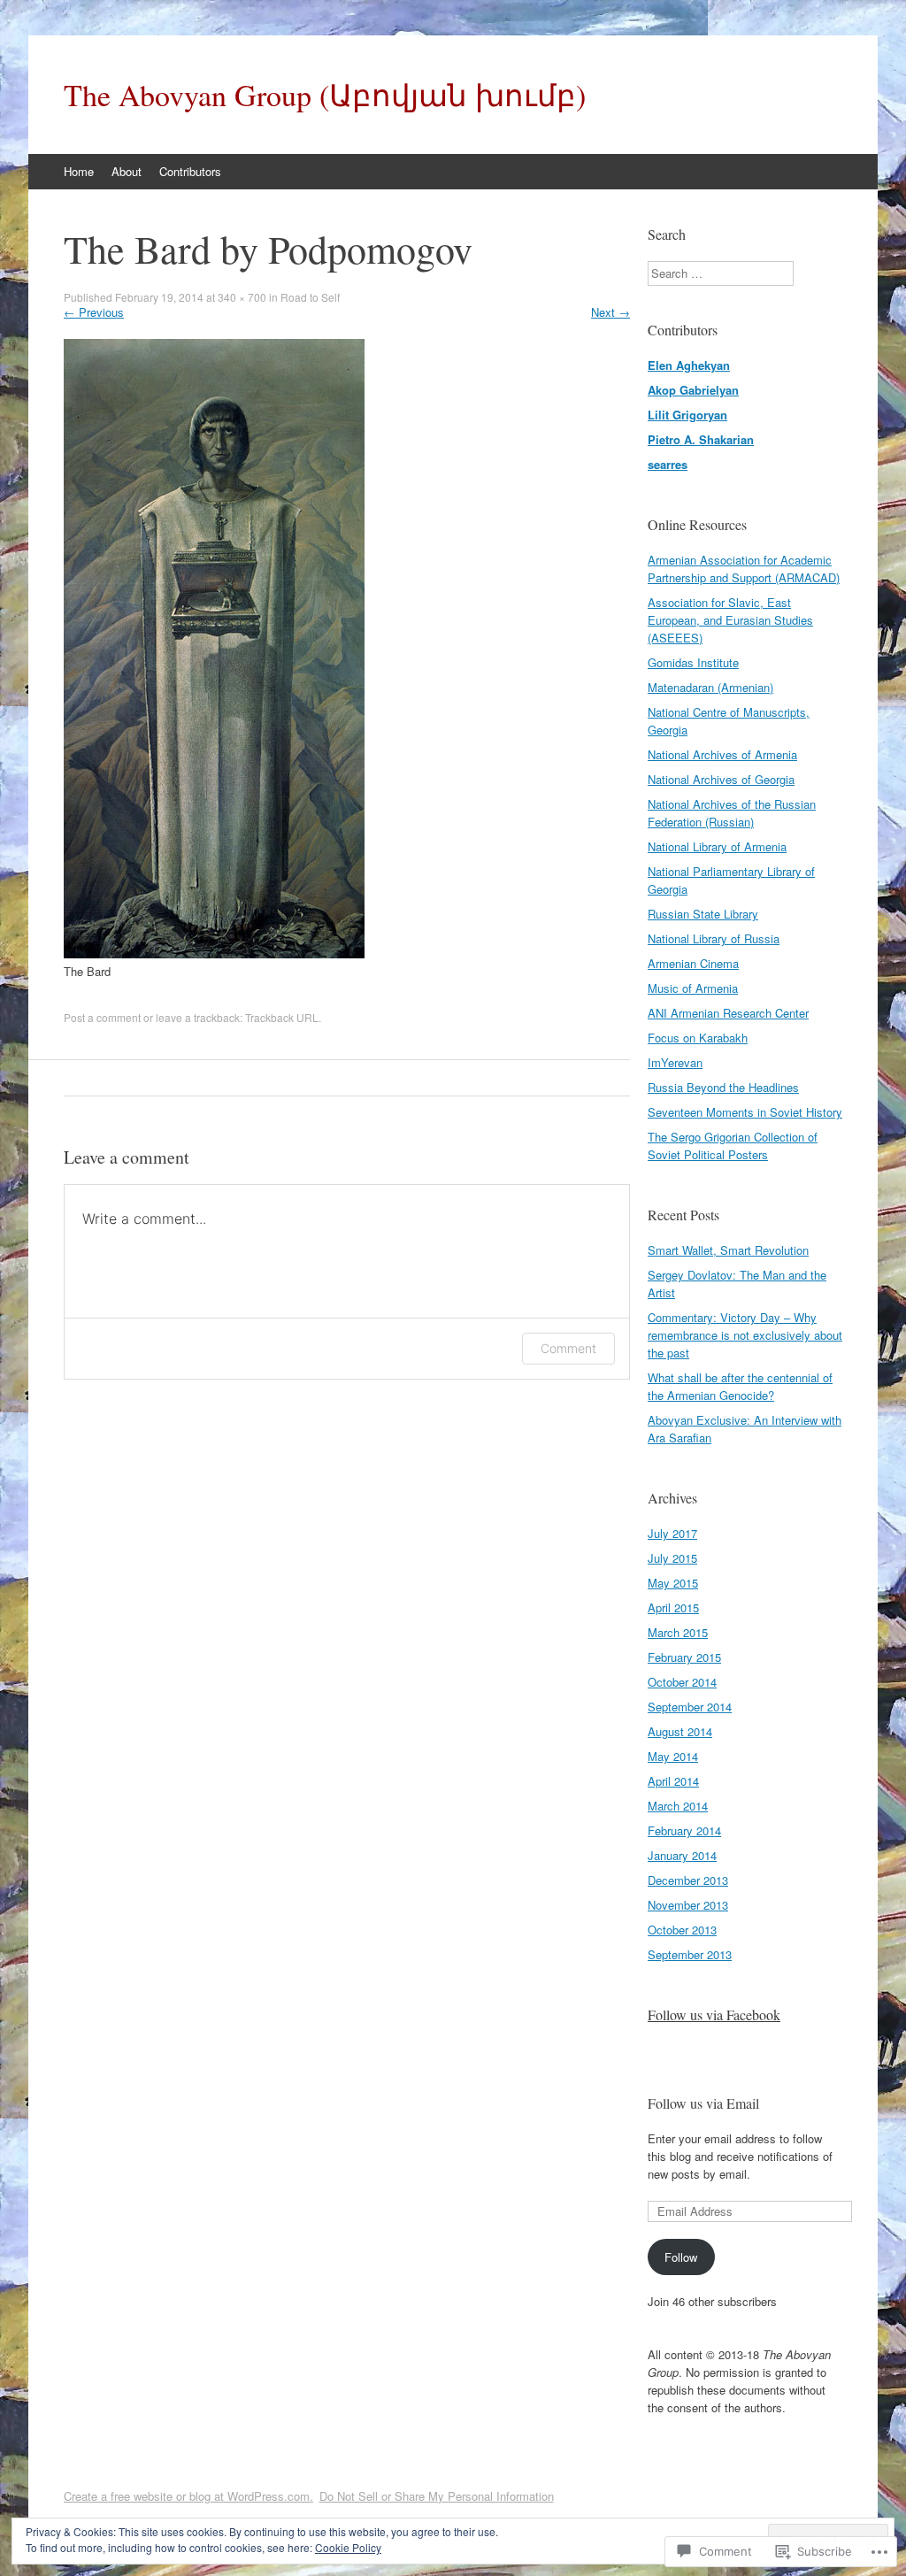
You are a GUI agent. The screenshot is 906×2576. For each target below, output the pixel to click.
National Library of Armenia (717, 846)
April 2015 (673, 1607)
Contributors (190, 171)
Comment (568, 1348)
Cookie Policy (348, 2547)
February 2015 (684, 1657)
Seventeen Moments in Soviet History (745, 1112)
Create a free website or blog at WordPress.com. (188, 2496)
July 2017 (672, 1533)
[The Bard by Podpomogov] (214, 954)
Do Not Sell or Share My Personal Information (437, 2496)
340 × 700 (242, 297)
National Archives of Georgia (721, 779)
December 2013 (688, 1880)
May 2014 (673, 1756)
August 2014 (680, 1731)
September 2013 (690, 1954)
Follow (681, 2257)
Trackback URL (282, 1017)
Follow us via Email (703, 2103)
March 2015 (678, 1632)
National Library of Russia (714, 938)
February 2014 (684, 1830)
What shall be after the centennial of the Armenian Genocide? (740, 1386)
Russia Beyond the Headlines (723, 1087)
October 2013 (682, 1930)
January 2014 (682, 1855)
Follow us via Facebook (714, 2015)
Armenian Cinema (693, 963)
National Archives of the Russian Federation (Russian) (732, 813)
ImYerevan (675, 1062)
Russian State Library (703, 914)
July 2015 (672, 1558)
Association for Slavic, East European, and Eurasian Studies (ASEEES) (730, 620)
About (127, 171)
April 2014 (673, 1781)
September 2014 (690, 1707)
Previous (94, 312)
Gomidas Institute (693, 662)
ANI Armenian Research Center (728, 1013)
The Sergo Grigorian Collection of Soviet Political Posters (733, 1146)
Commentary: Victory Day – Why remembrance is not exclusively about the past (745, 1335)
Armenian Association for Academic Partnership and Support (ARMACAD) (744, 569)
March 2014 (678, 1806)
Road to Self (310, 297)
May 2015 (673, 1583)
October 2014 (682, 1682)
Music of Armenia (693, 988)
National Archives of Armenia (722, 754)
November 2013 (688, 1905)
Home (79, 171)
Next (610, 312)
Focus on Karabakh (698, 1038)
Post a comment (102, 1017)
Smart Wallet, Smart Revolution (728, 1250)
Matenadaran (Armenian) (710, 687)
